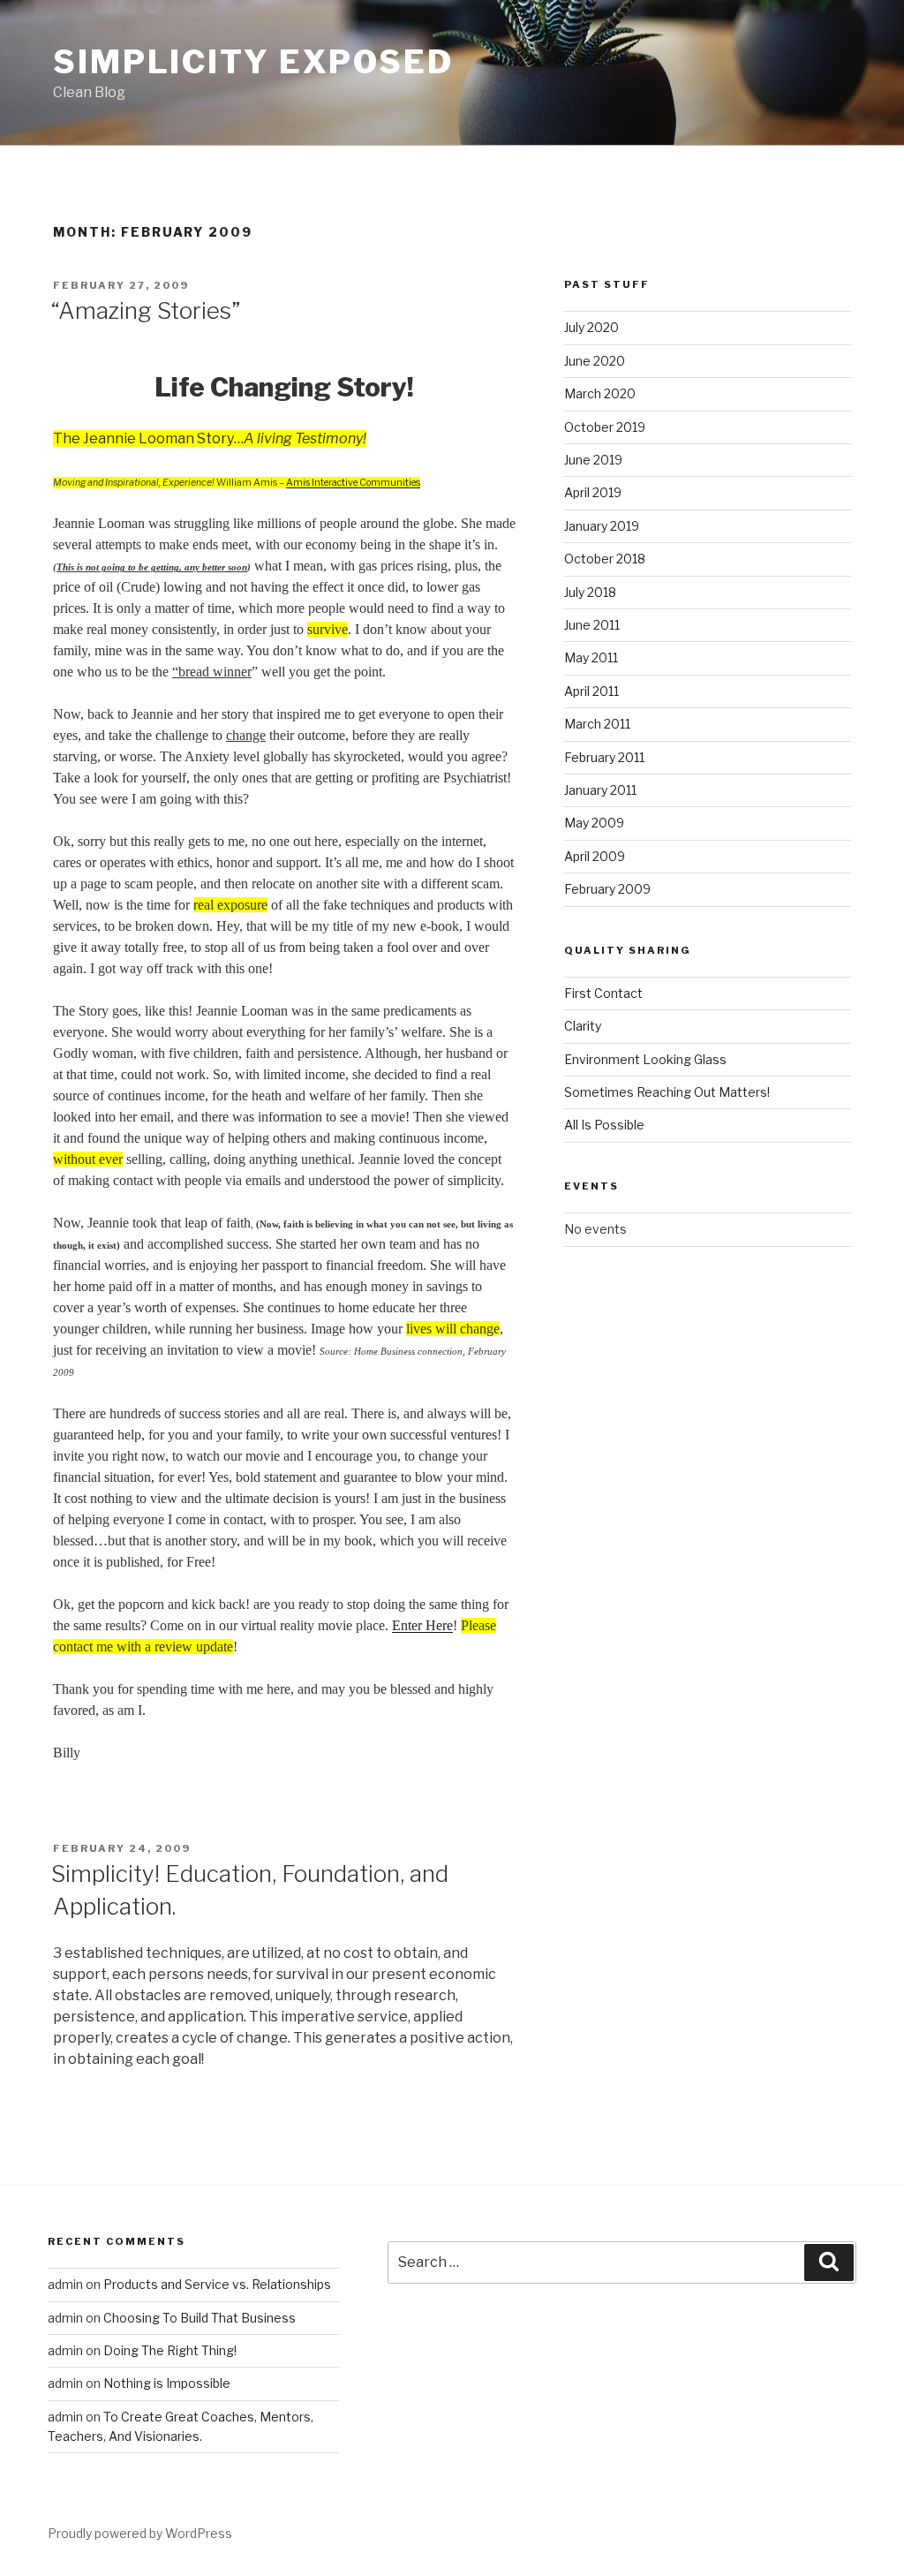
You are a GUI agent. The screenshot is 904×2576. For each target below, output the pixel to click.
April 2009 (595, 856)
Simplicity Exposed (253, 62)
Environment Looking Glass (645, 1059)
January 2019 (602, 526)
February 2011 (604, 757)
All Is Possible (604, 1125)
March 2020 (600, 393)
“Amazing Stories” (146, 310)
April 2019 (593, 492)
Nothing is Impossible (167, 2383)
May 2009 (594, 823)
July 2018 (590, 592)
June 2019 (593, 460)
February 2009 (607, 889)
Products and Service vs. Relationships (217, 2284)
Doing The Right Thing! (170, 2350)
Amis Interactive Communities (353, 483)
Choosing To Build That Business (200, 2318)
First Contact (603, 993)
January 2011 (600, 790)
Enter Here (422, 1625)
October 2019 (605, 427)
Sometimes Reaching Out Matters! (667, 1092)
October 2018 (605, 559)
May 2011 (591, 657)
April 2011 (591, 691)
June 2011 (592, 625)
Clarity (583, 1026)
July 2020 (591, 327)
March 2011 (597, 724)
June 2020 (595, 361)
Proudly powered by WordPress (140, 2533)
